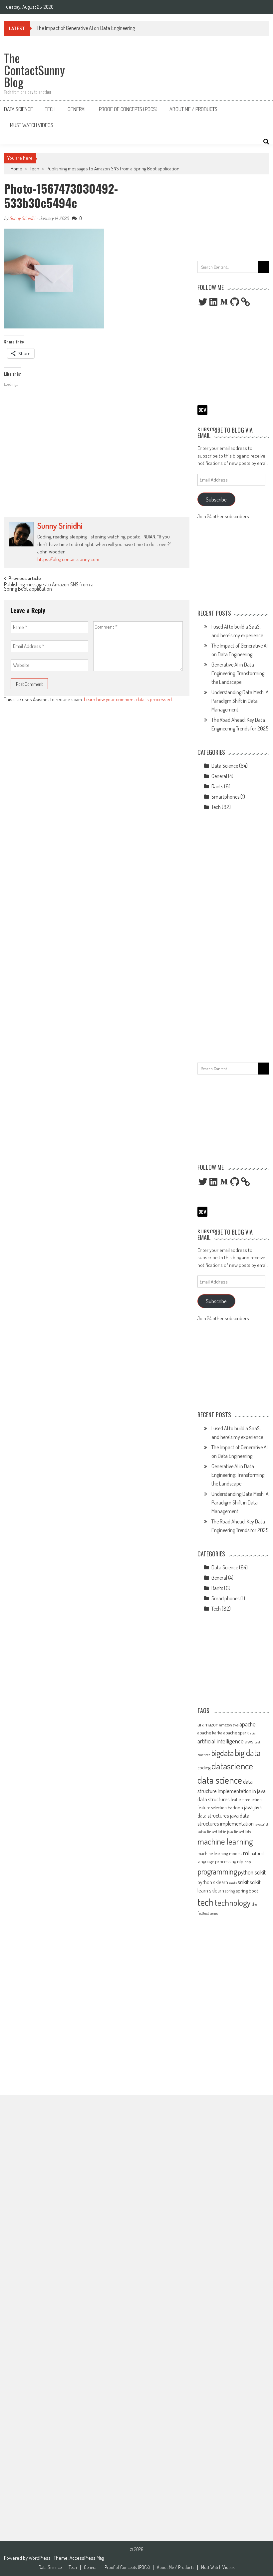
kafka (202, 1832)
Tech (50, 109)
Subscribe (216, 499)
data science (220, 1780)
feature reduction (246, 1799)
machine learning (225, 1841)
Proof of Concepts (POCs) (128, 109)
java (248, 1807)
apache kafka (210, 1732)
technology (233, 1902)
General (77, 109)
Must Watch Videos (32, 125)
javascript (262, 1824)
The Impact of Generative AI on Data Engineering (86, 28)
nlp (240, 1861)
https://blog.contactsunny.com (68, 559)
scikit (243, 1882)
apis (253, 1733)
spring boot (247, 1890)
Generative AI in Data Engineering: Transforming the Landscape (238, 673)
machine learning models (220, 1853)
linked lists (242, 1832)
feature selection (212, 1807)
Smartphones (225, 797)
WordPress (40, 2558)
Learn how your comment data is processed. (128, 699)
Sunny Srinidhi (22, 218)
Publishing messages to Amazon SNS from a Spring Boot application (113, 169)
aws (249, 1741)
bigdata (222, 1753)
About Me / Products (193, 109)
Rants (217, 786)
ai (199, 1724)
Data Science (18, 109)
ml (246, 1853)
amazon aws (229, 1725)
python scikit (252, 1872)
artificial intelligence (221, 1741)
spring (230, 1891)
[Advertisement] (97, 464)
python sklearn (213, 1882)
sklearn (217, 1890)
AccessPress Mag (87, 2558)
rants (233, 1883)
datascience (232, 1766)
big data (248, 1753)
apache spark (236, 1732)
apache (248, 1724)
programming (217, 1871)
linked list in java (220, 1832)
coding (204, 1767)
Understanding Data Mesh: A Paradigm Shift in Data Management (240, 701)
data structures (214, 1799)
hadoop (235, 1807)
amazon (210, 1724)
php (248, 1862)
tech (206, 1902)
